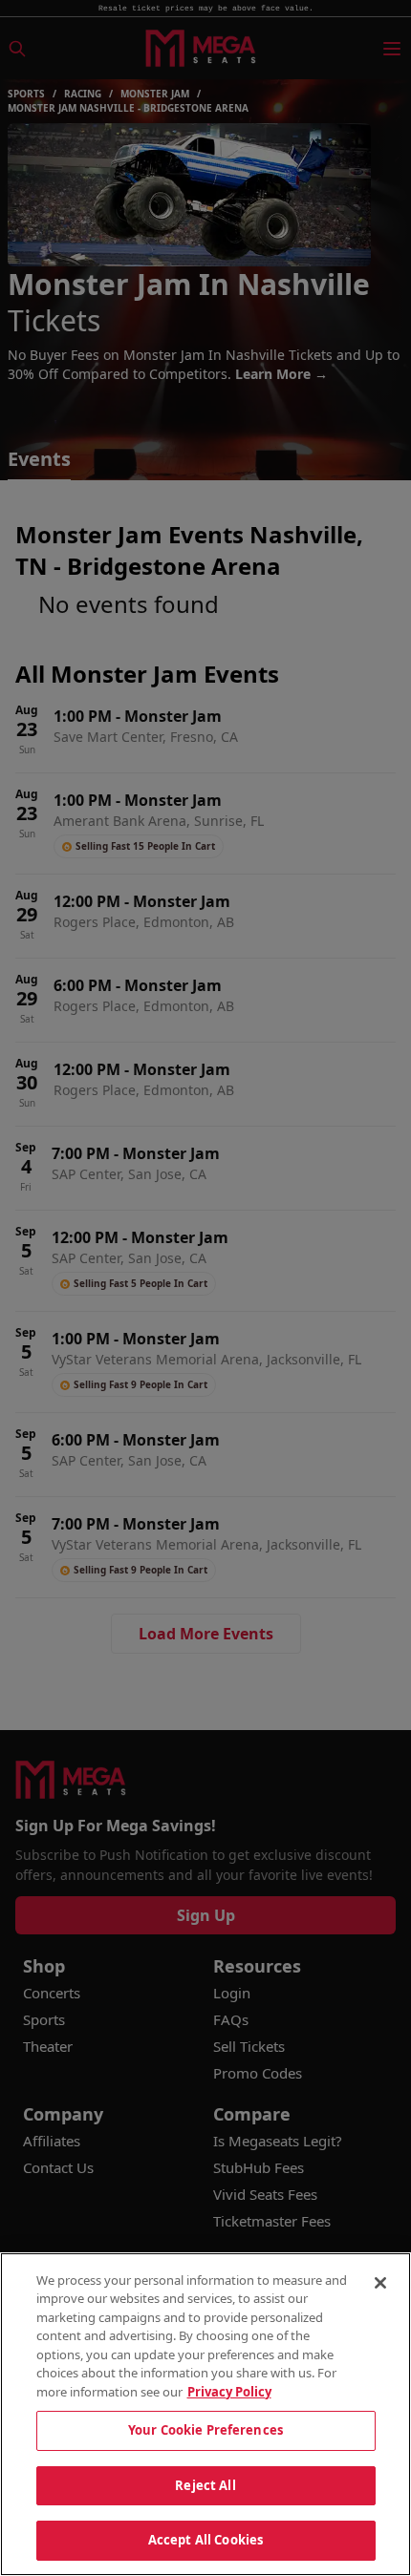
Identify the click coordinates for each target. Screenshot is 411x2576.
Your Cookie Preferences (205, 2430)
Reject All (205, 2485)
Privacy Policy (229, 2392)
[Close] (380, 2283)
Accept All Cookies (205, 2540)
